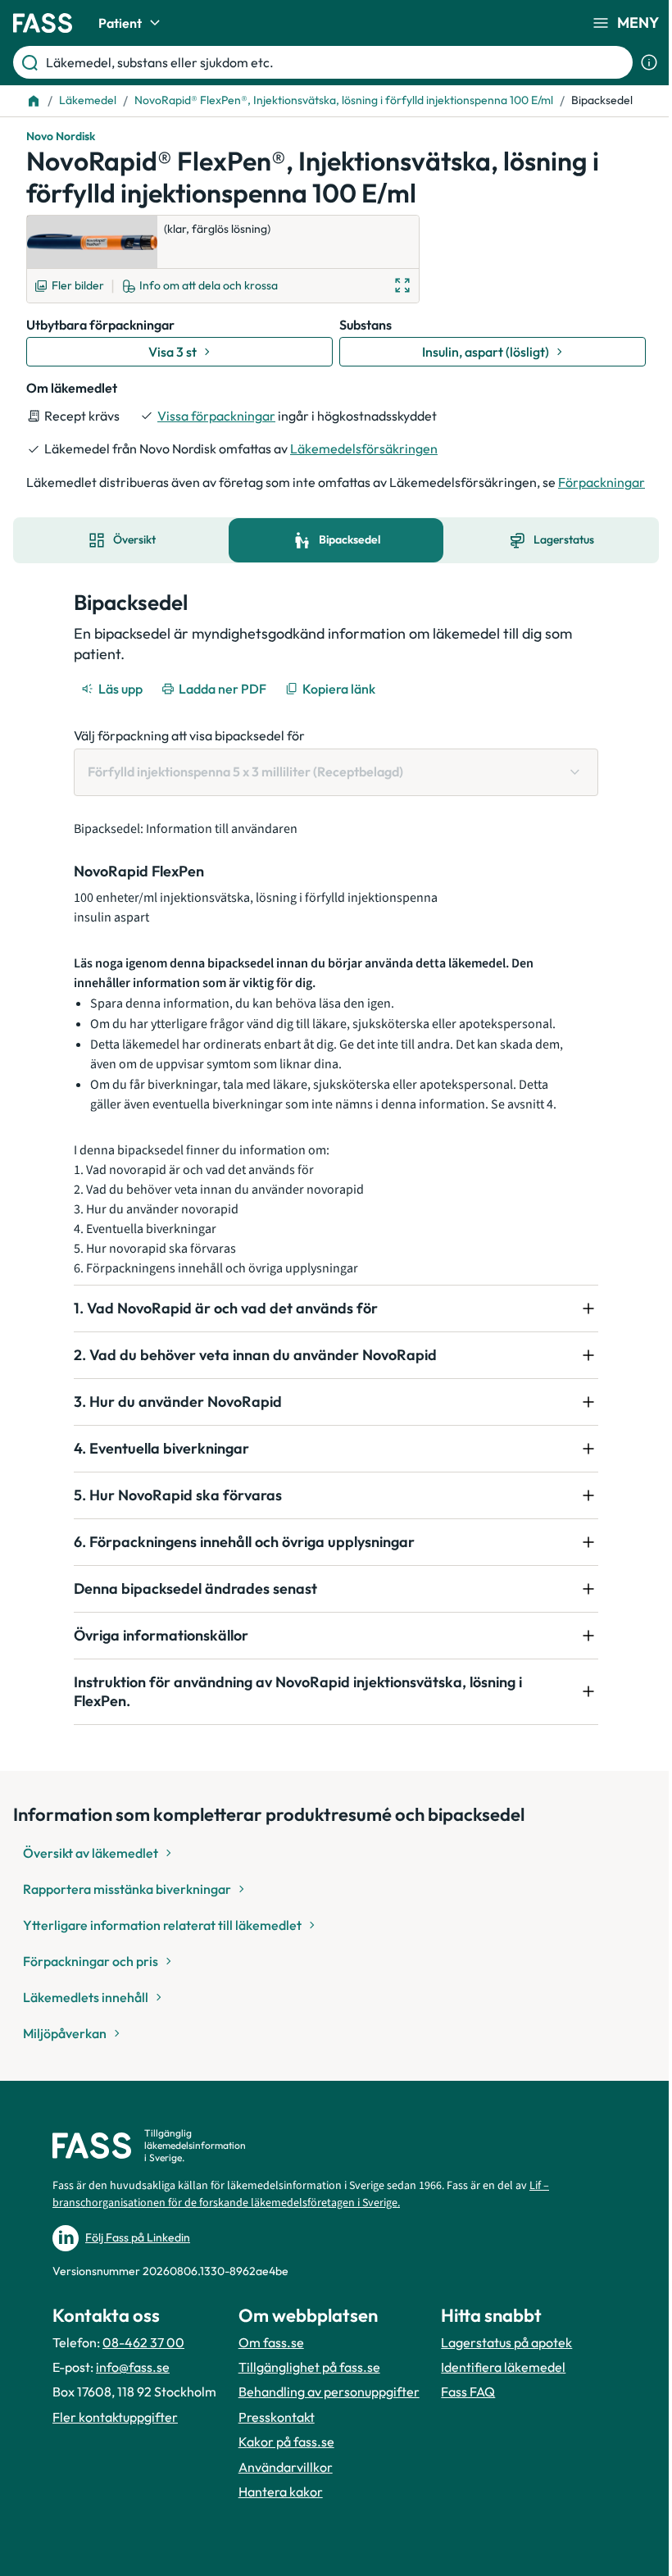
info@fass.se (133, 2385)
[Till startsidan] (34, 101)
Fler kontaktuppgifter (115, 2454)
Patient (120, 23)
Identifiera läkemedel (494, 2404)
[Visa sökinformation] (649, 62)
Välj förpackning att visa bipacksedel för (189, 735)
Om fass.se (266, 2360)
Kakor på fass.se (282, 2478)
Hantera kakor (276, 2528)
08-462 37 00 (143, 2360)
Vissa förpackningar (216, 416)
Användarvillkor (281, 2503)
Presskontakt (272, 2454)
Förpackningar (602, 482)
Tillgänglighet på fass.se (304, 2385)
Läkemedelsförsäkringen (364, 448)
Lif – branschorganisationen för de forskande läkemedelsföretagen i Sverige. (301, 2212)
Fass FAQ (459, 2428)
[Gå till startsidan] (43, 23)
